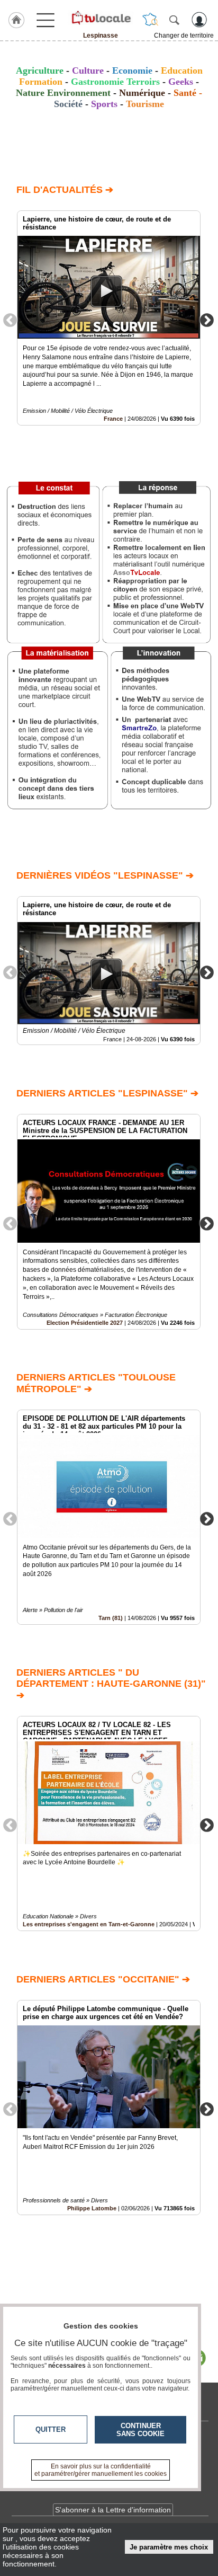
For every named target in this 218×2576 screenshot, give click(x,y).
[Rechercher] (174, 20)
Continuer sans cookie (140, 2430)
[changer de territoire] (150, 20)
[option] (109, 318)
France (113, 419)
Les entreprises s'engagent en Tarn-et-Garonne (89, 1924)
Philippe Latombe (92, 2208)
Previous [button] (10, 320)
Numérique (142, 93)
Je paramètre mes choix (169, 2547)
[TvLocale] (101, 17)
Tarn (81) (111, 1618)
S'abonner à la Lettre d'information (113, 2510)
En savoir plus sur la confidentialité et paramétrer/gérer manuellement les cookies (101, 2470)
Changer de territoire (184, 36)
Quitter (51, 2429)
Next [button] (207, 320)
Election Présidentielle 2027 (85, 1323)
